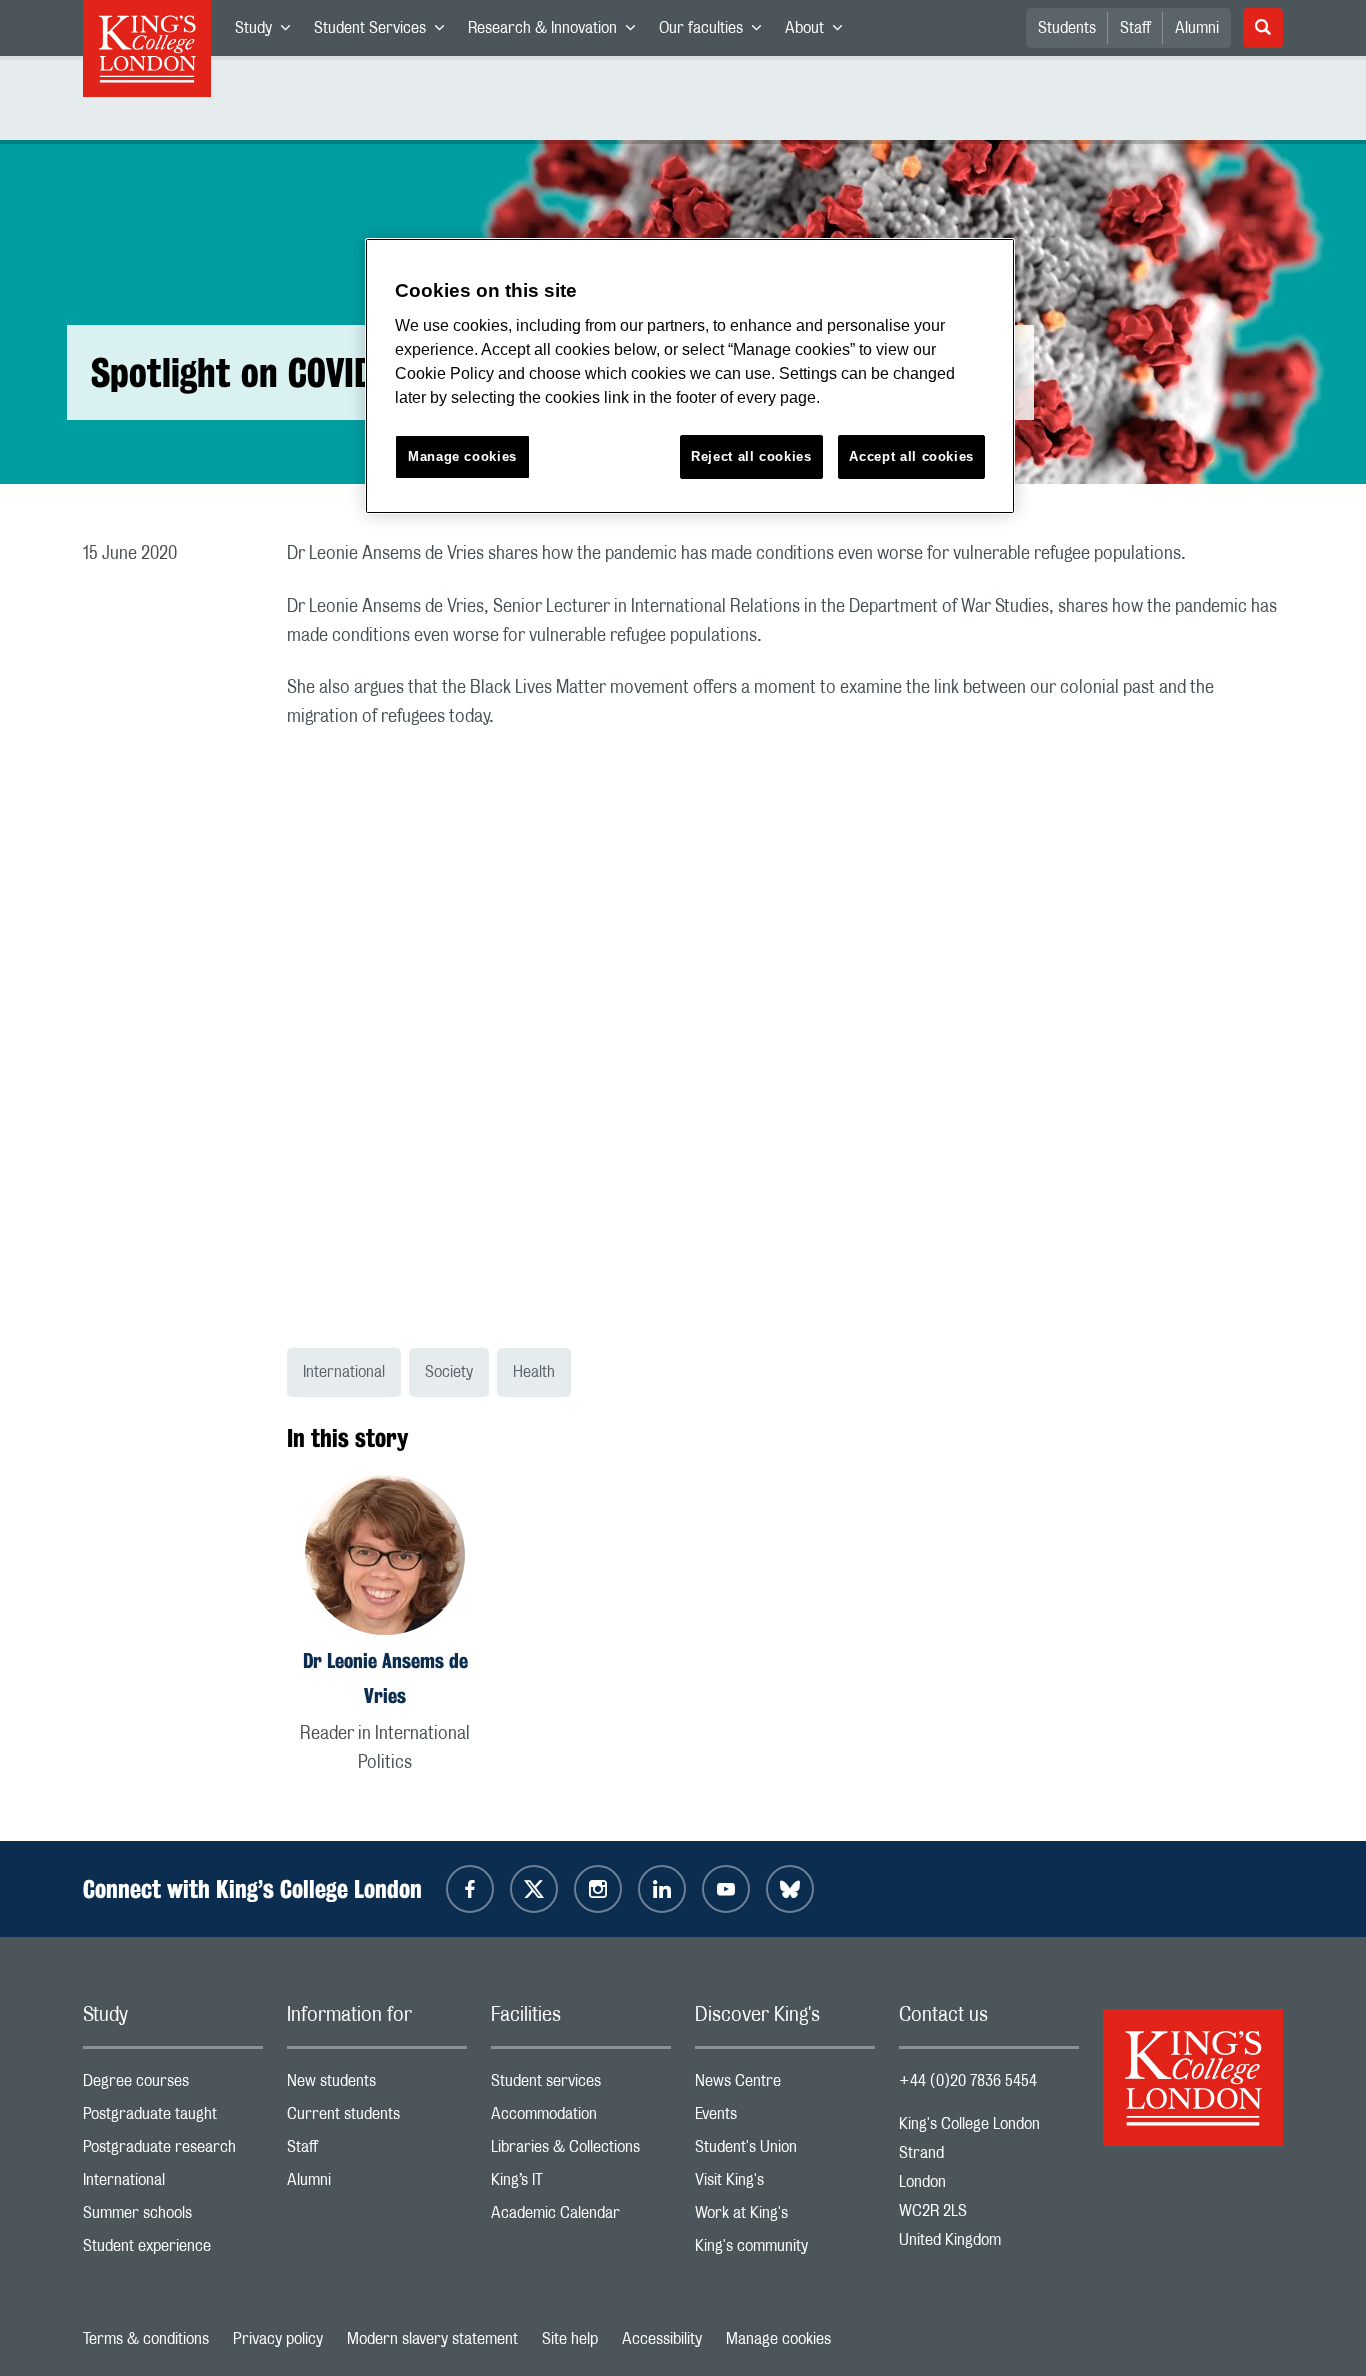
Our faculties (716, 32)
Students (1067, 28)
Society (449, 1372)
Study (268, 32)
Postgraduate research (173, 2151)
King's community (785, 2250)
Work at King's (785, 2217)
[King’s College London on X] (534, 1889)
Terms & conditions (146, 2339)
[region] (690, 376)
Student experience (173, 2250)
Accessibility (662, 2339)
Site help (570, 2339)
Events (785, 2118)
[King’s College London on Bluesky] (790, 1889)
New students (377, 2085)
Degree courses (173, 2085)
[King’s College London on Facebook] (470, 1889)
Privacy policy (278, 2339)
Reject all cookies (751, 456)
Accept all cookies (911, 456)
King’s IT (581, 2184)
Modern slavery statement (432, 2339)
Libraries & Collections (581, 2151)
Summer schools (173, 2217)
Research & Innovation (557, 32)
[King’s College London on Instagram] (598, 1889)
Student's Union (785, 2151)
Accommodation (581, 2118)
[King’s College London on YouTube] (726, 1889)
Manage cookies (778, 2339)
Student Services (385, 32)
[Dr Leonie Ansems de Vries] (385, 1558)
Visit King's (785, 2184)
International (344, 1372)
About (819, 32)
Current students (377, 2118)
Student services (581, 2085)
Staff (1135, 28)
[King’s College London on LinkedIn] (662, 1889)
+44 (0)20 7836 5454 (968, 2081)
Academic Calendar (581, 2217)
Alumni (1197, 28)
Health (534, 1372)
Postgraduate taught (173, 2118)
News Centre (785, 2085)
